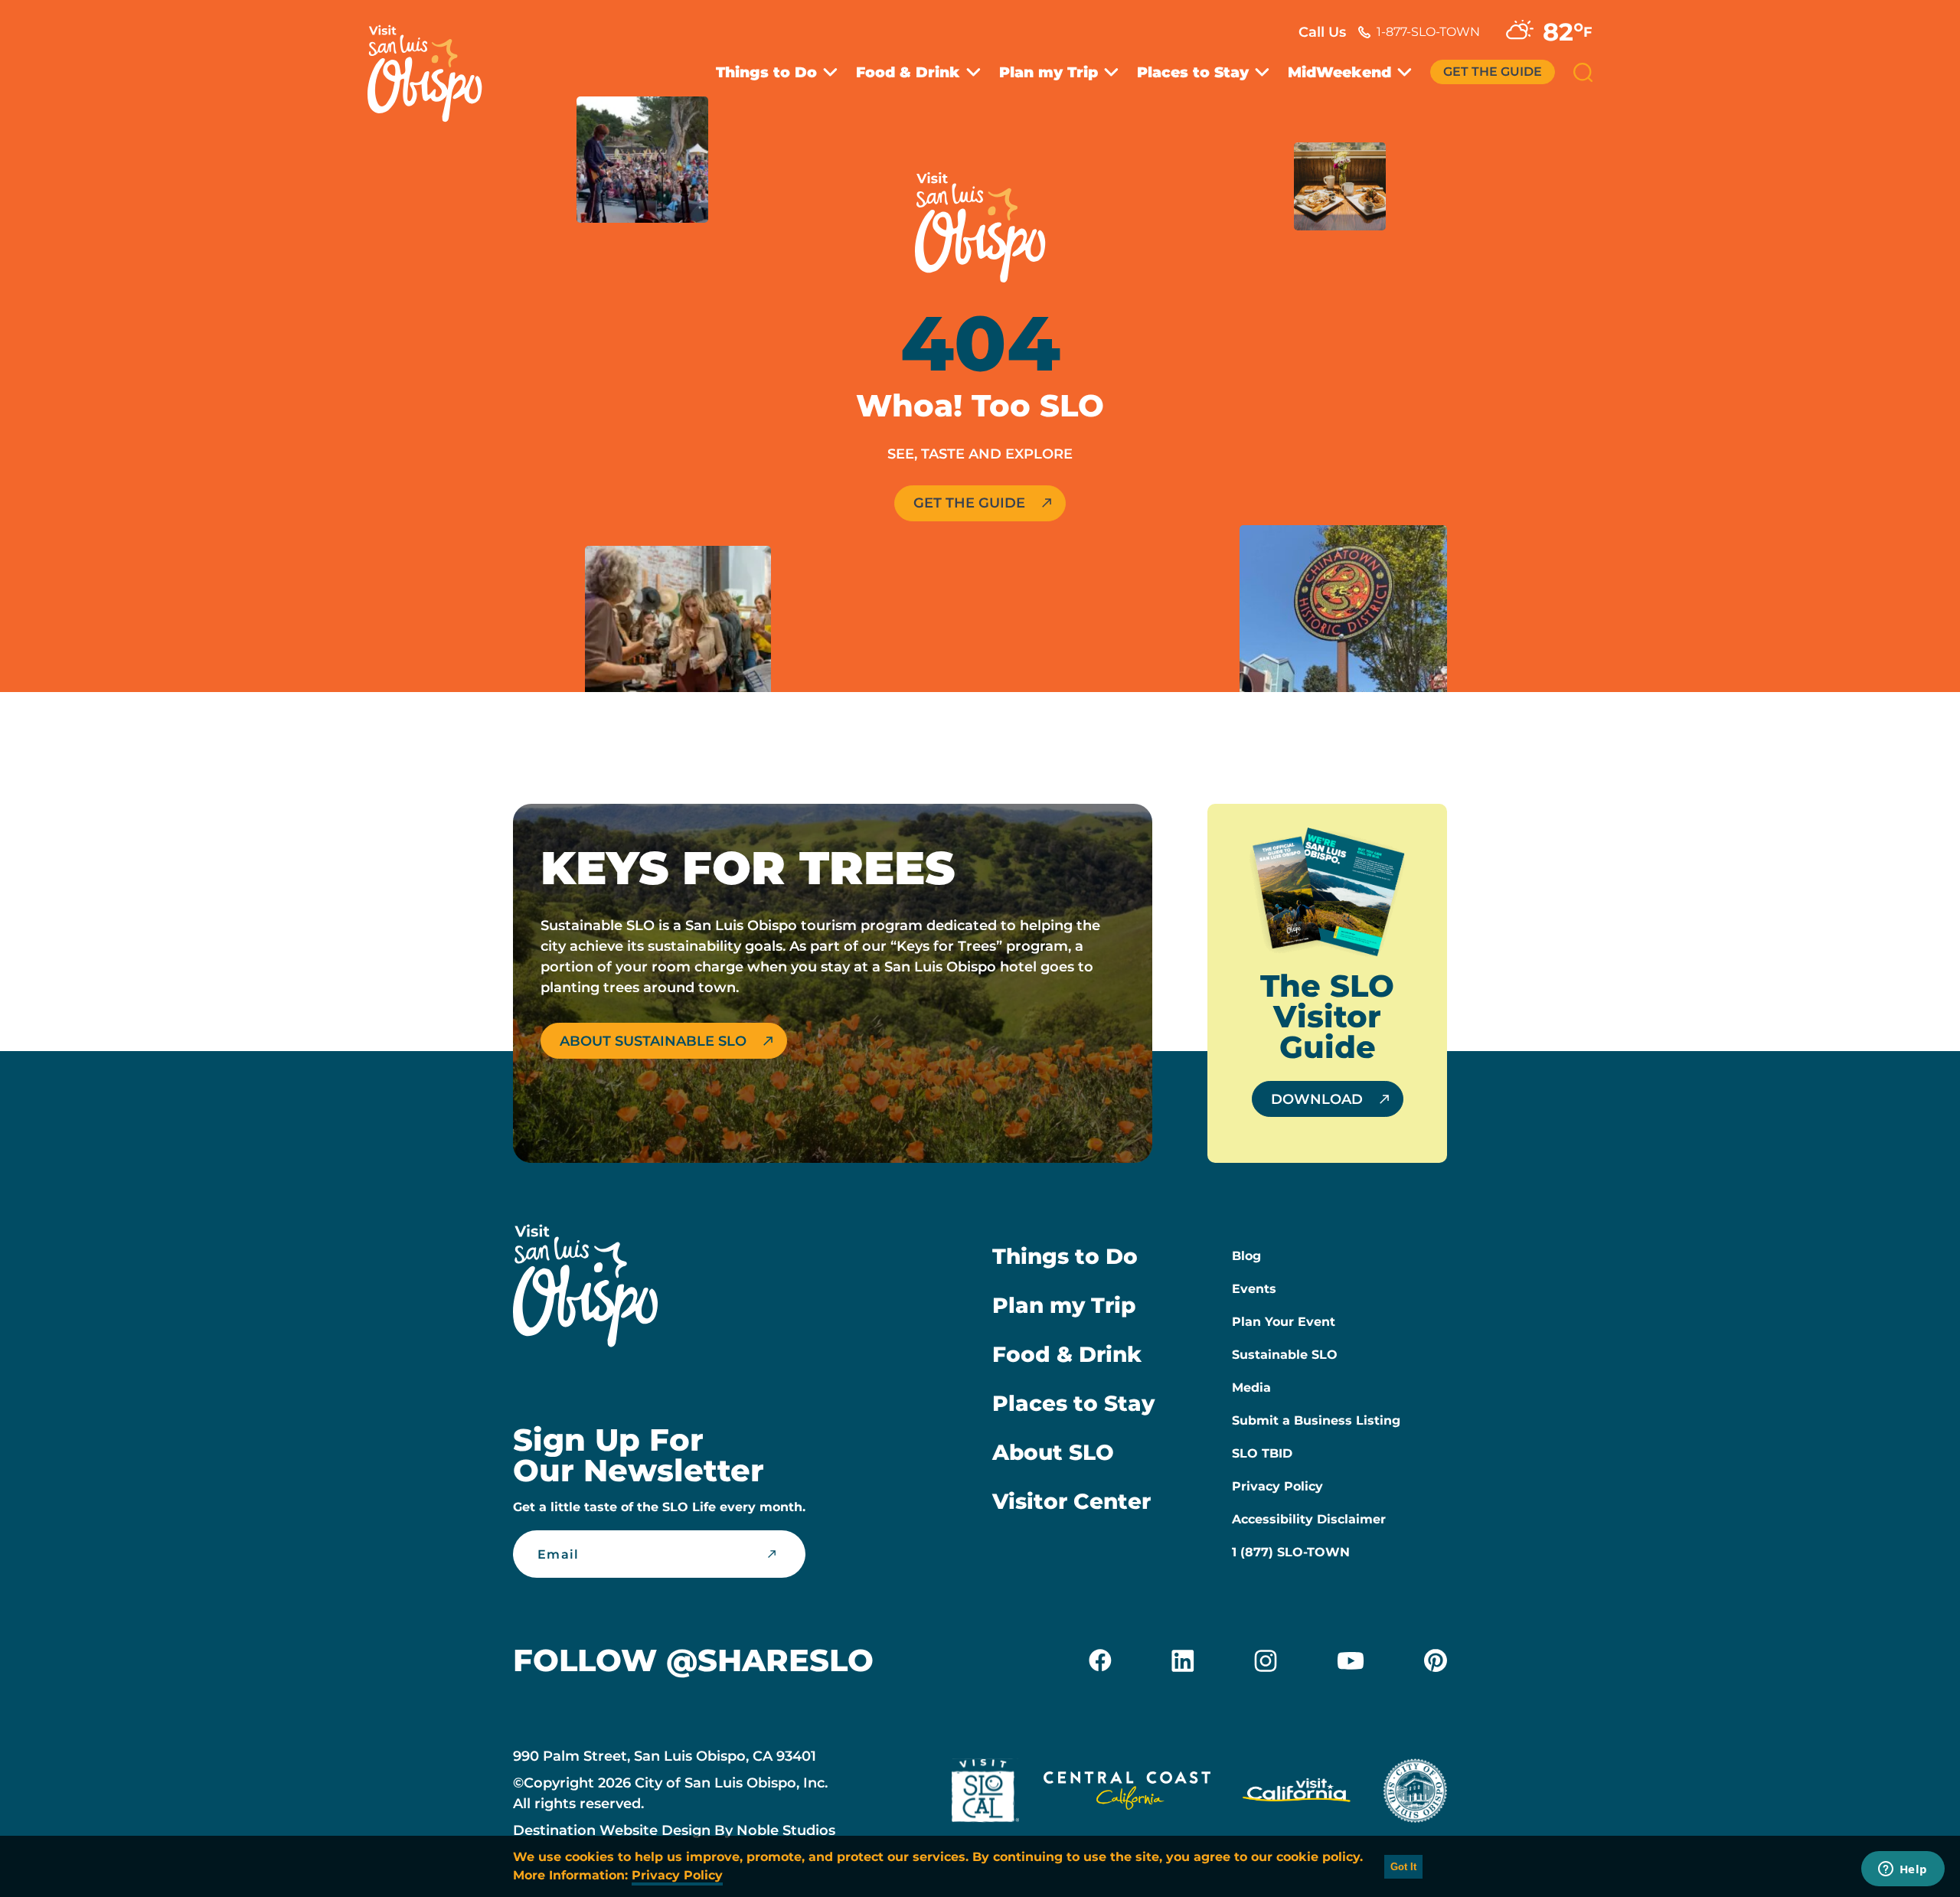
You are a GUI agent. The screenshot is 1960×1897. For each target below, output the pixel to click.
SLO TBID (1262, 1453)
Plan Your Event (1284, 1322)
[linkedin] (1183, 1660)
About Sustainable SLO (653, 1041)
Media (1251, 1388)
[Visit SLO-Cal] (985, 1794)
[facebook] (1100, 1660)
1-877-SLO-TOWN (1428, 32)
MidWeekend (1339, 72)
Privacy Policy (1277, 1486)
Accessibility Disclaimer (1309, 1519)
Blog (1246, 1256)
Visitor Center (1071, 1501)
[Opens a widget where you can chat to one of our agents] (1903, 1870)
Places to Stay (1193, 72)
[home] (433, 64)
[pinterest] (1436, 1660)
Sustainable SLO (1285, 1355)
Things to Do (766, 72)
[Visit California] (1297, 1794)
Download (1317, 1099)
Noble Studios (786, 1830)
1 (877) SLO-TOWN (1291, 1552)
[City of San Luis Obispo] (1415, 1794)
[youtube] (1351, 1660)
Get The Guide (1493, 72)
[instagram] (1266, 1660)
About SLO (1053, 1452)
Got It (1403, 1867)
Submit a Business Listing (1316, 1420)
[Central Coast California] (1127, 1794)
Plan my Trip (1049, 72)
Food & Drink (908, 72)
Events (1254, 1289)
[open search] (1583, 72)
